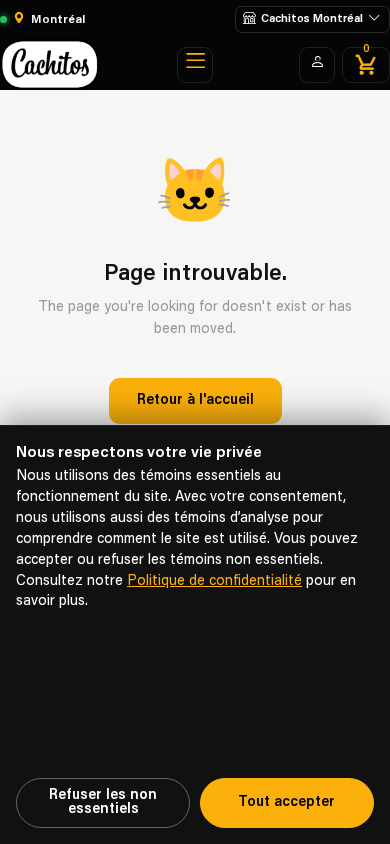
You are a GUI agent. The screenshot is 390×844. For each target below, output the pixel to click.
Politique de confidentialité (214, 581)
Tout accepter (286, 802)
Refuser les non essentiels (103, 802)
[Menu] (195, 65)
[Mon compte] (317, 65)
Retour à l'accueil (195, 400)
